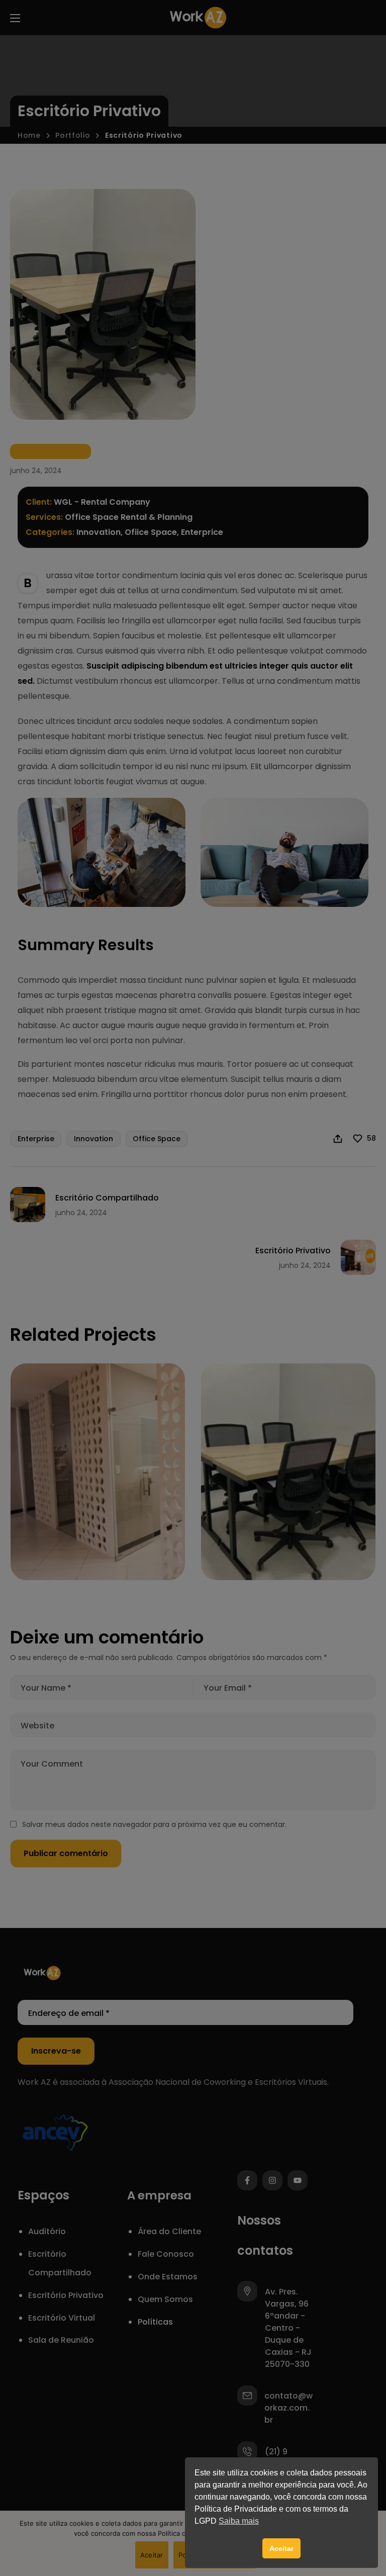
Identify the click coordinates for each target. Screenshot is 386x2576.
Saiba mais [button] (239, 2521)
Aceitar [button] (281, 2548)
